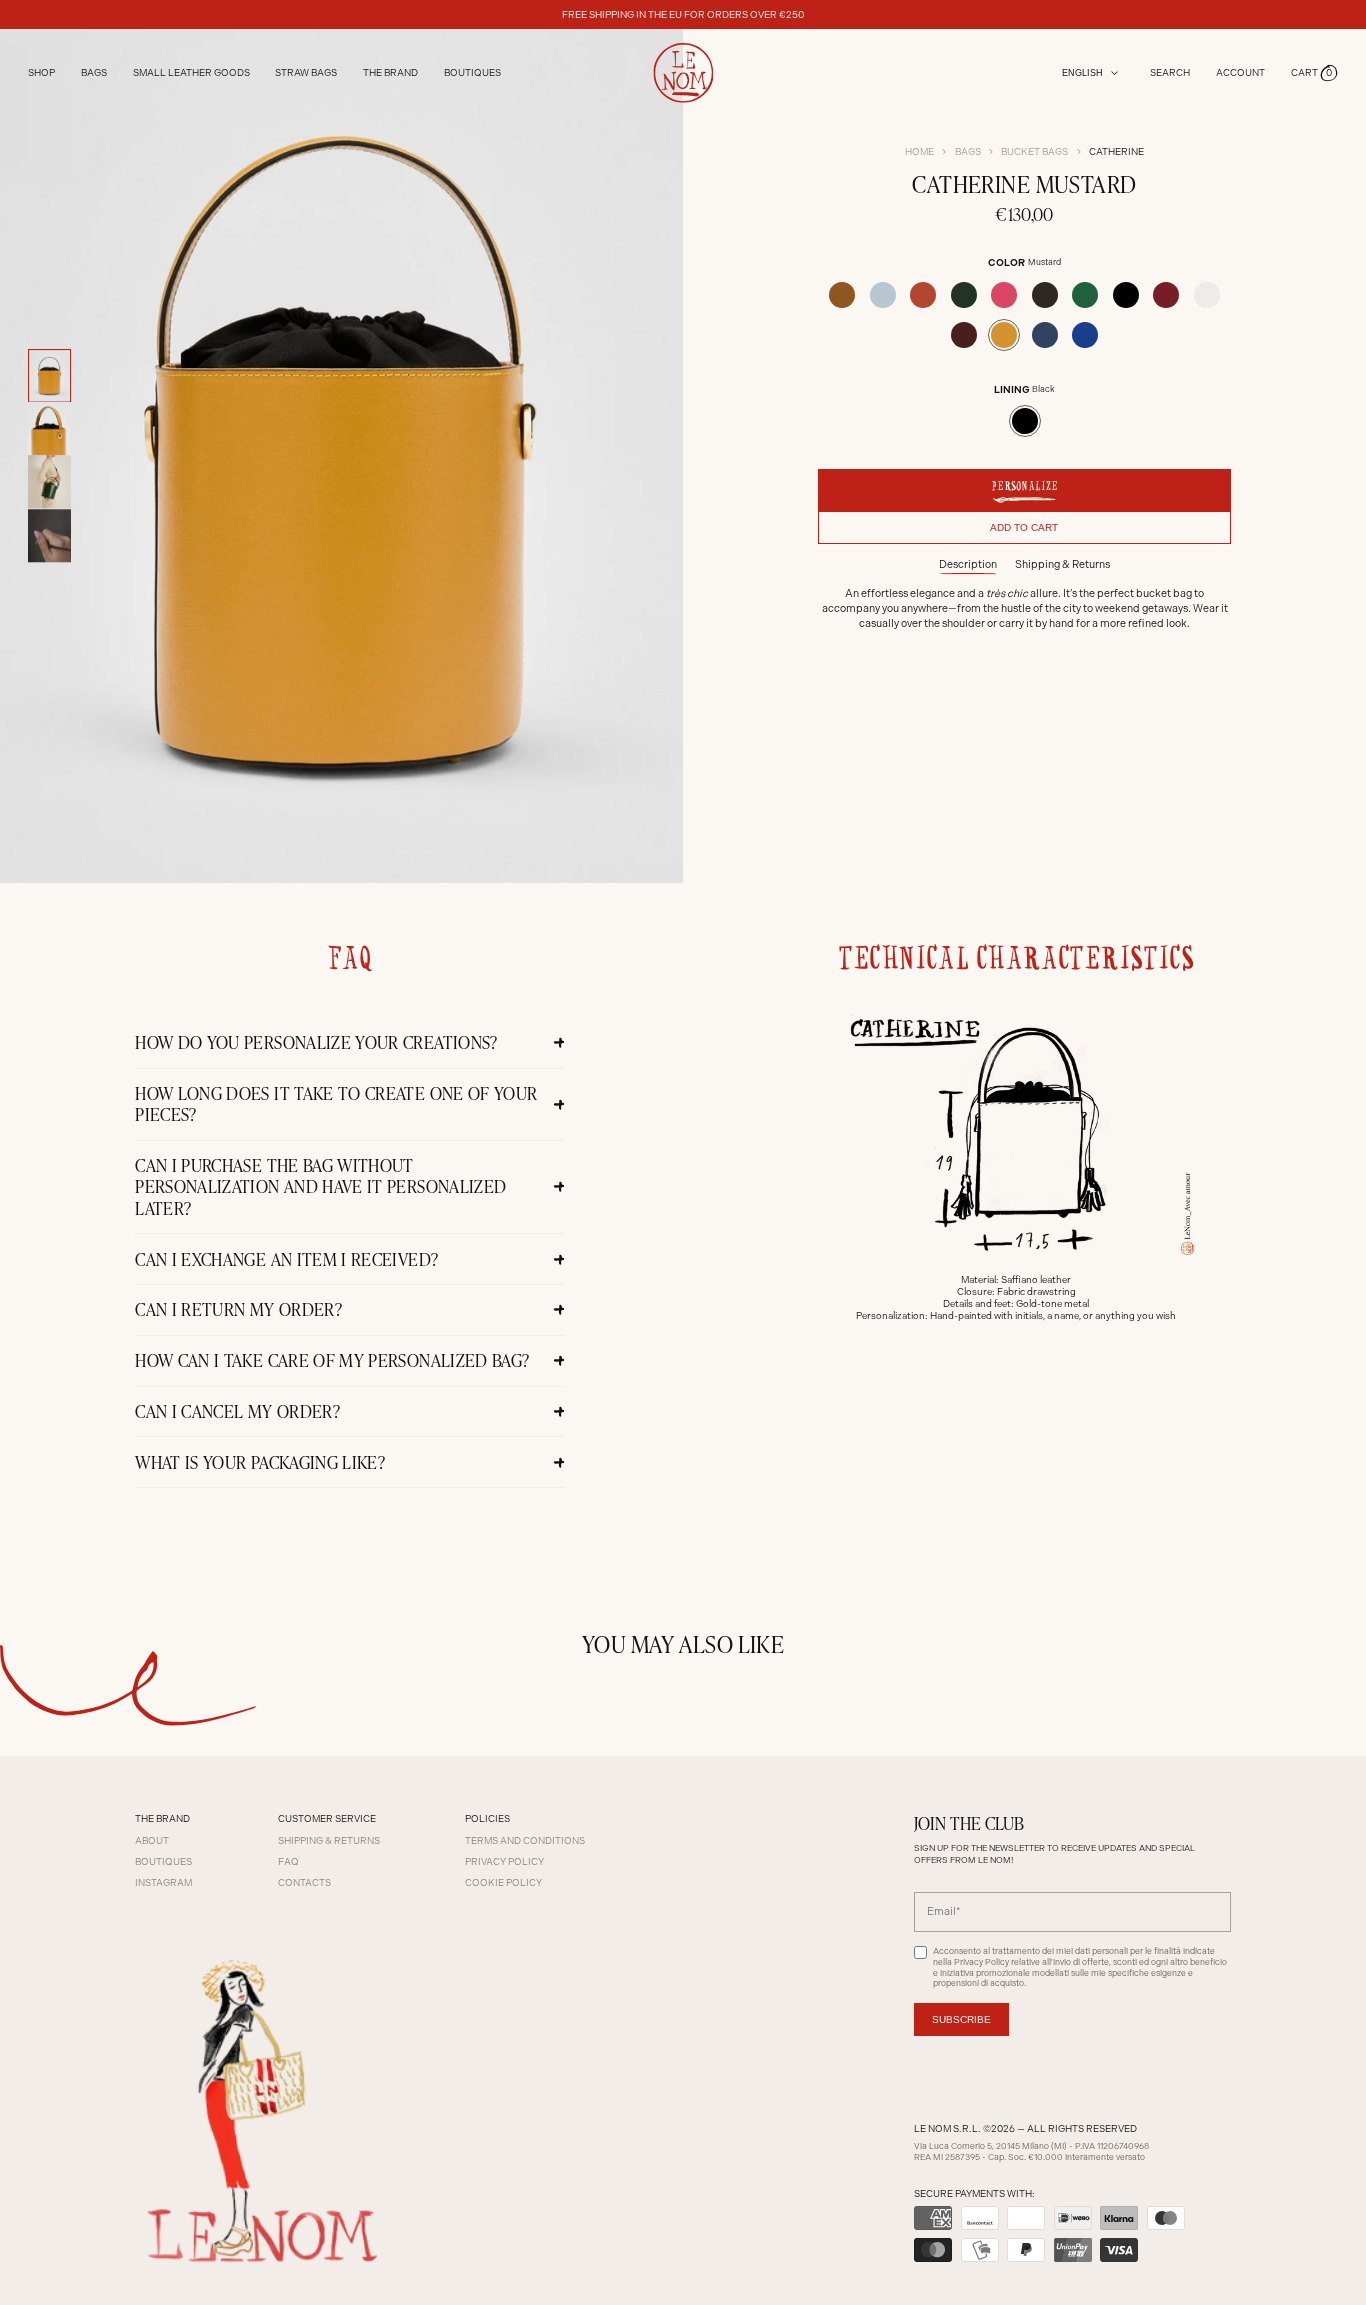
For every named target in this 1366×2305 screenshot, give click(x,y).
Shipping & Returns (1062, 564)
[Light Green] (1085, 295)
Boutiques (472, 72)
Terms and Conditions (525, 1840)
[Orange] (923, 295)
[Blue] (1045, 335)
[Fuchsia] (1004, 295)
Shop (41, 72)
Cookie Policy (503, 1882)
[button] (1314, 73)
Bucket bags (1034, 151)
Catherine (1116, 151)
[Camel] (842, 295)
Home (919, 151)
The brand (390, 72)
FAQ (288, 1861)
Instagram (163, 1882)
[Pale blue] (883, 295)
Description (968, 564)
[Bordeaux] (964, 335)
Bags (968, 151)
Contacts (304, 1882)
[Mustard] (1004, 335)
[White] (1207, 295)
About (152, 1840)
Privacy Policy (504, 1861)
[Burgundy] (1166, 295)
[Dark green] (964, 295)
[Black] (1126, 295)
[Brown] (1045, 295)
